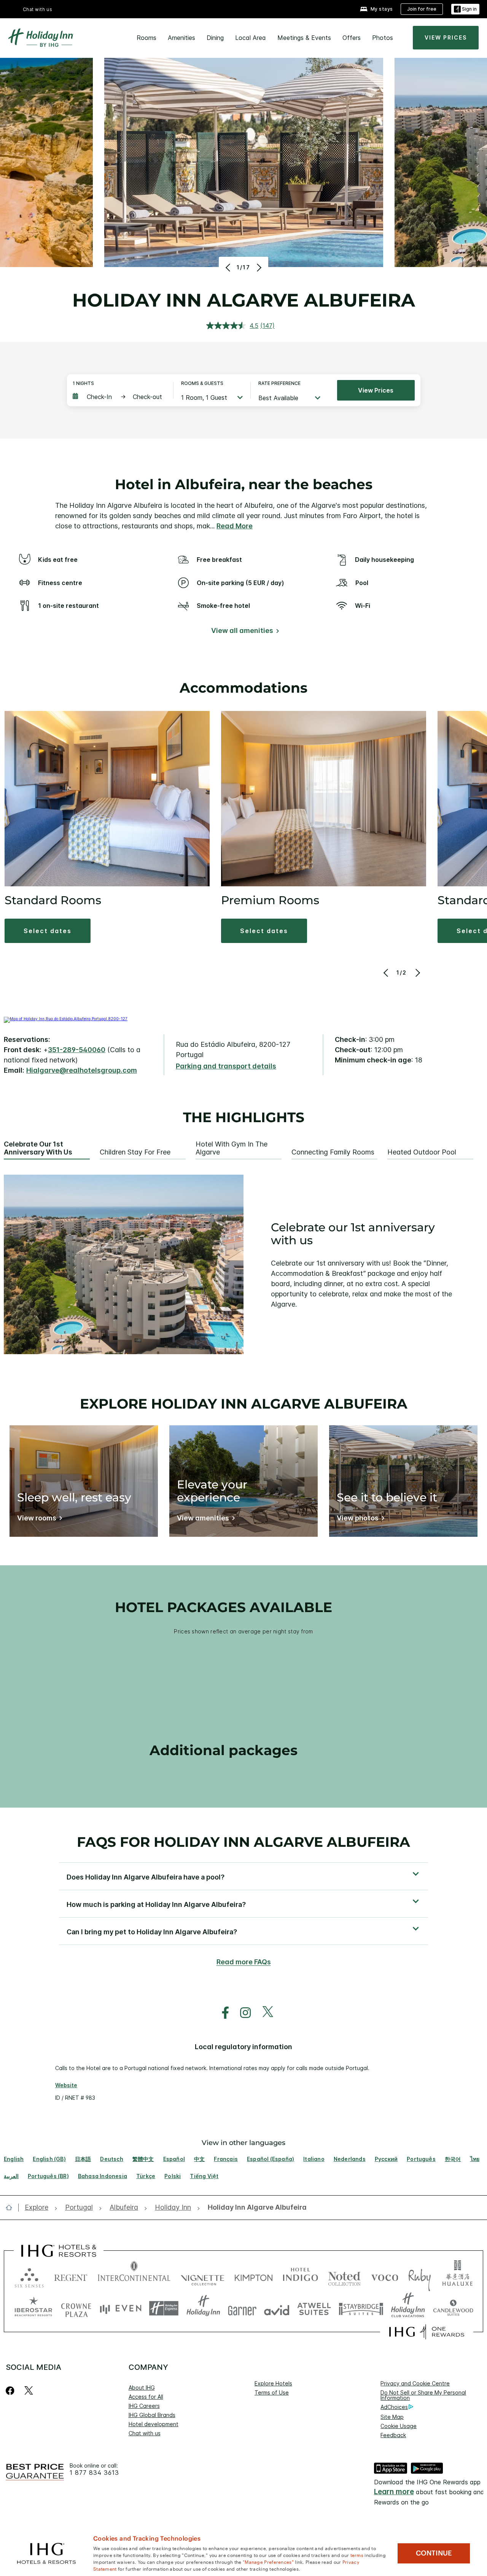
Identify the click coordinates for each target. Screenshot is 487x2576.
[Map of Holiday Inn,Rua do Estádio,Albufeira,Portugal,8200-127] (66, 1019)
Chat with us (145, 2433)
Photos (383, 38)
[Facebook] (12, 2391)
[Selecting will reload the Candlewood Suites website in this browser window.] (453, 2308)
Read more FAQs (244, 1962)
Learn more (394, 2492)
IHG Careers (144, 2406)
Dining (215, 38)
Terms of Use (272, 2392)
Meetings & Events (304, 38)
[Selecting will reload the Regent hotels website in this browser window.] (71, 2276)
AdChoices (394, 2407)
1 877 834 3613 (94, 2473)
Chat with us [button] (38, 9)
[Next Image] (258, 267)
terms (357, 2555)
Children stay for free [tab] (135, 1152)
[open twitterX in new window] (264, 2013)
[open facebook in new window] (221, 2013)
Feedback (393, 2435)
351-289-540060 (77, 1050)
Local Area (251, 38)
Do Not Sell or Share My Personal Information (423, 2395)
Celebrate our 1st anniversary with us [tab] (38, 1148)
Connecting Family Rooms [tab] (333, 1152)
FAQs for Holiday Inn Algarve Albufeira (243, 1842)
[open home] (12, 2207)
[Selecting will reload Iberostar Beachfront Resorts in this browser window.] (33, 2308)
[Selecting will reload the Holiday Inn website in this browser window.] (203, 2308)
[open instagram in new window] (242, 2013)
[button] (465, 9)
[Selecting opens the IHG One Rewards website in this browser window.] (427, 2332)
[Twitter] (29, 2391)
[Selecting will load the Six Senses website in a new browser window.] (29, 2276)
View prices (376, 390)
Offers (352, 38)
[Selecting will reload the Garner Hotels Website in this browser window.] (242, 2308)
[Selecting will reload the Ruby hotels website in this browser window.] (419, 2276)
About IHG (142, 2388)
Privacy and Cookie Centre (415, 2383)
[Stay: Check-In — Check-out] (119, 397)
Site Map (392, 2417)
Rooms (146, 38)
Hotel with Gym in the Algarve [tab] (232, 1148)
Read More (235, 526)
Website (66, 2085)
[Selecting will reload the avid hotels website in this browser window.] (277, 2308)
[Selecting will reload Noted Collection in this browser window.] (344, 2276)
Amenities (181, 38)
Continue (434, 2553)
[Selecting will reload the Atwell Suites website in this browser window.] (314, 2308)
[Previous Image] (229, 267)
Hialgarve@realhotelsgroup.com (82, 1070)
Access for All (146, 2397)
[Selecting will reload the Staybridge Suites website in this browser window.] (361, 2308)
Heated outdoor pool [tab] (422, 1152)
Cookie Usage (399, 2426)
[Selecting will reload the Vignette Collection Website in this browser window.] (203, 2276)
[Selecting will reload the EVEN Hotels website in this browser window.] (121, 2308)
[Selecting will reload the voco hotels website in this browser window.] (385, 2276)
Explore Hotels (273, 2383)
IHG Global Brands (152, 2415)
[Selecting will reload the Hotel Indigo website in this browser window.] (300, 2276)
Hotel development (154, 2424)
